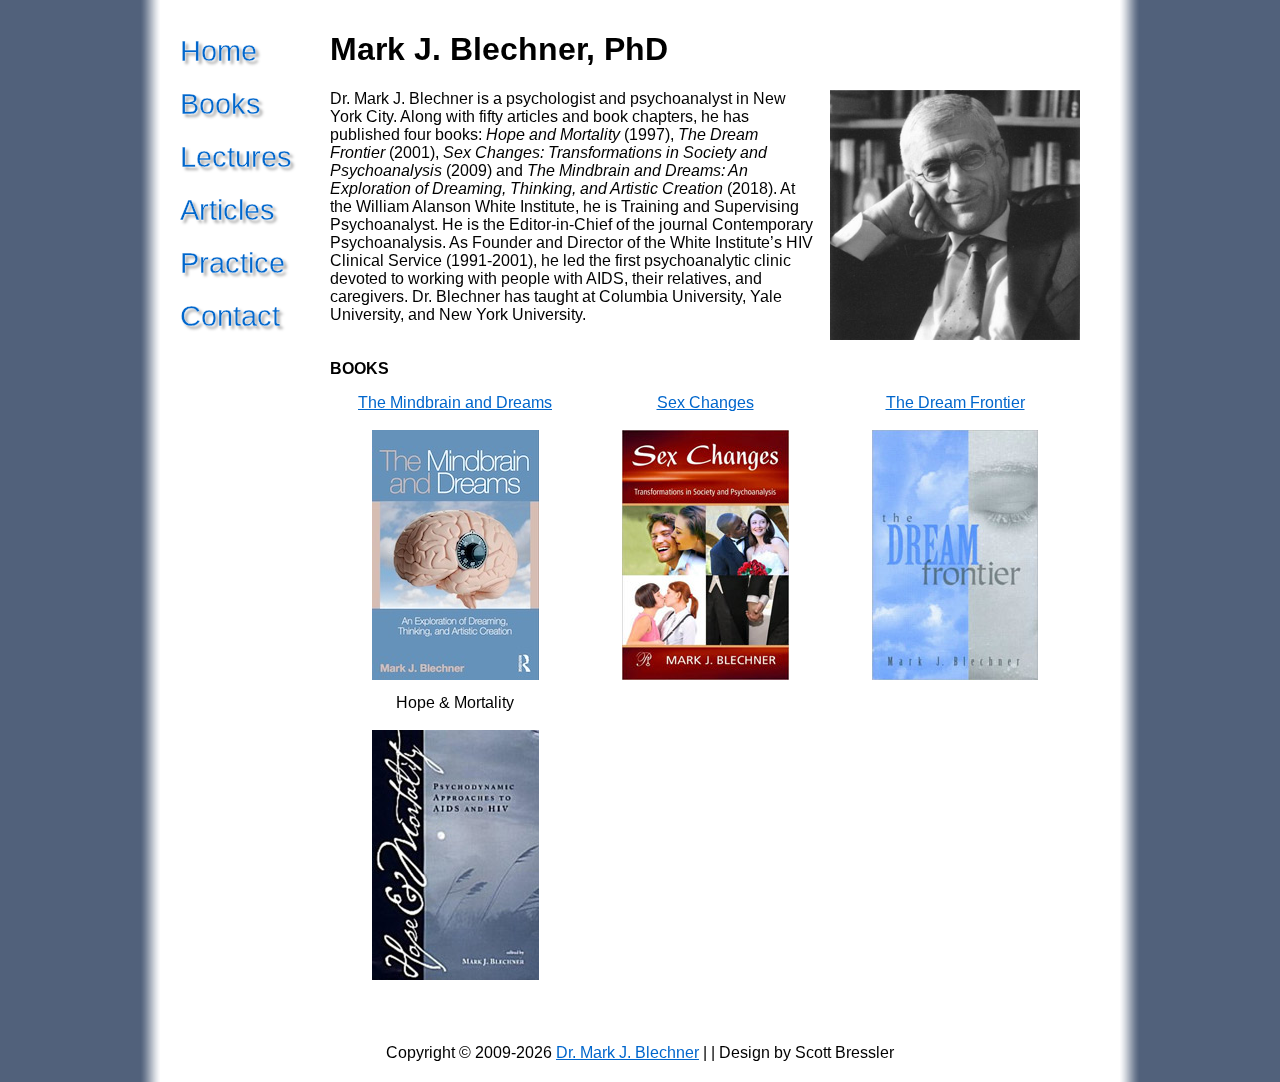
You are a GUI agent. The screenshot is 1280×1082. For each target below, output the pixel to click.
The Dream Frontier (955, 402)
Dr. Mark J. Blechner (627, 1052)
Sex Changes (705, 402)
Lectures (236, 157)
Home (218, 51)
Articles (227, 210)
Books (220, 104)
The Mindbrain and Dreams (455, 402)
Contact (230, 316)
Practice (232, 263)
